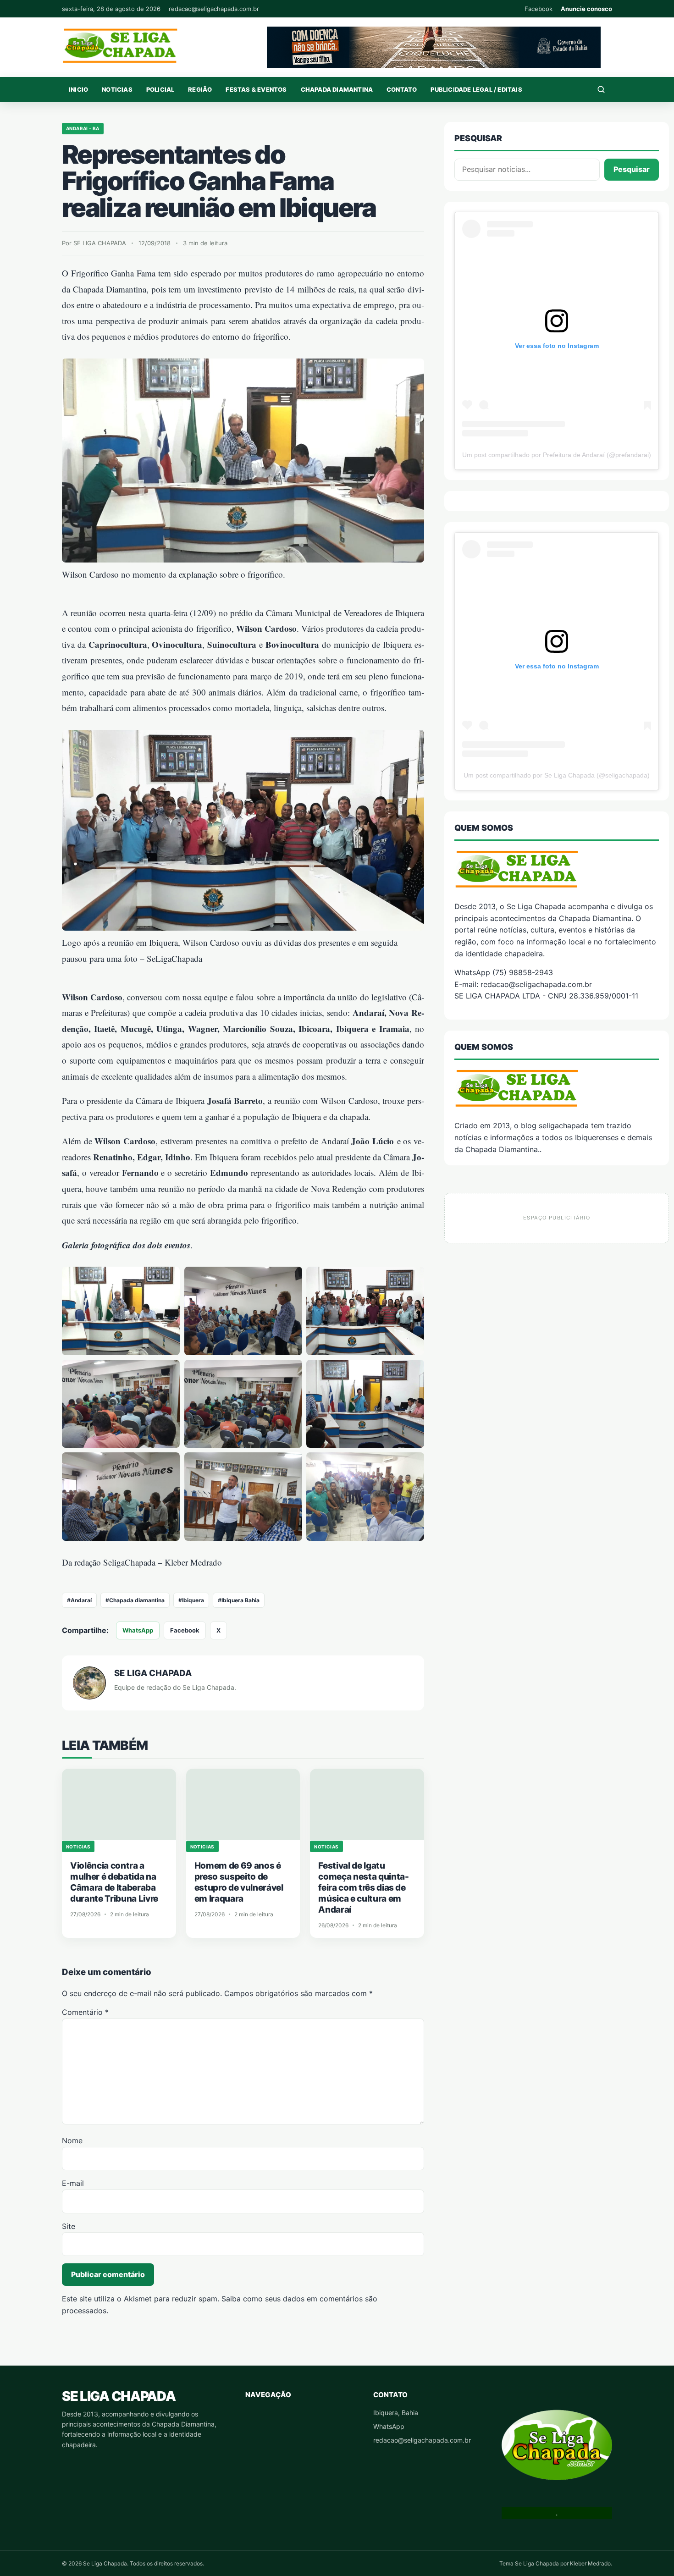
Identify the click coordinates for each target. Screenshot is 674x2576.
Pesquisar (632, 169)
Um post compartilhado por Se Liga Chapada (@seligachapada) (557, 775)
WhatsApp (138, 1630)
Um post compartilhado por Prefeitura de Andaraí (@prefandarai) (557, 455)
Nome (72, 2140)
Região (200, 89)
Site (69, 2226)
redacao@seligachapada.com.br (214, 9)
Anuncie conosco (586, 9)
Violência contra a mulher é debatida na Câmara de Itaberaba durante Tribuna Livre (114, 1882)
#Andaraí (79, 1600)
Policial (160, 89)
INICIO (78, 89)
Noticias (117, 89)
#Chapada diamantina (135, 1600)
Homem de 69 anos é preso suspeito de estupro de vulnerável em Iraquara (239, 1882)
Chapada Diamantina (337, 89)
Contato (402, 89)
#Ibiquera (191, 1600)
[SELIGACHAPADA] (557, 1088)
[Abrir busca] (601, 89)
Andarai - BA (83, 128)
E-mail (73, 2183)
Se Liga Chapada (119, 2396)
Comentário (85, 2012)
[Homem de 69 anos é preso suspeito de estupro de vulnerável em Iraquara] (243, 1804)
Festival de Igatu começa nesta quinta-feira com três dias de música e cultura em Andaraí (363, 1888)
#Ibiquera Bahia (239, 1600)
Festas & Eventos (256, 89)
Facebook (539, 9)
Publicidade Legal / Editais (476, 89)
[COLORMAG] (557, 869)
